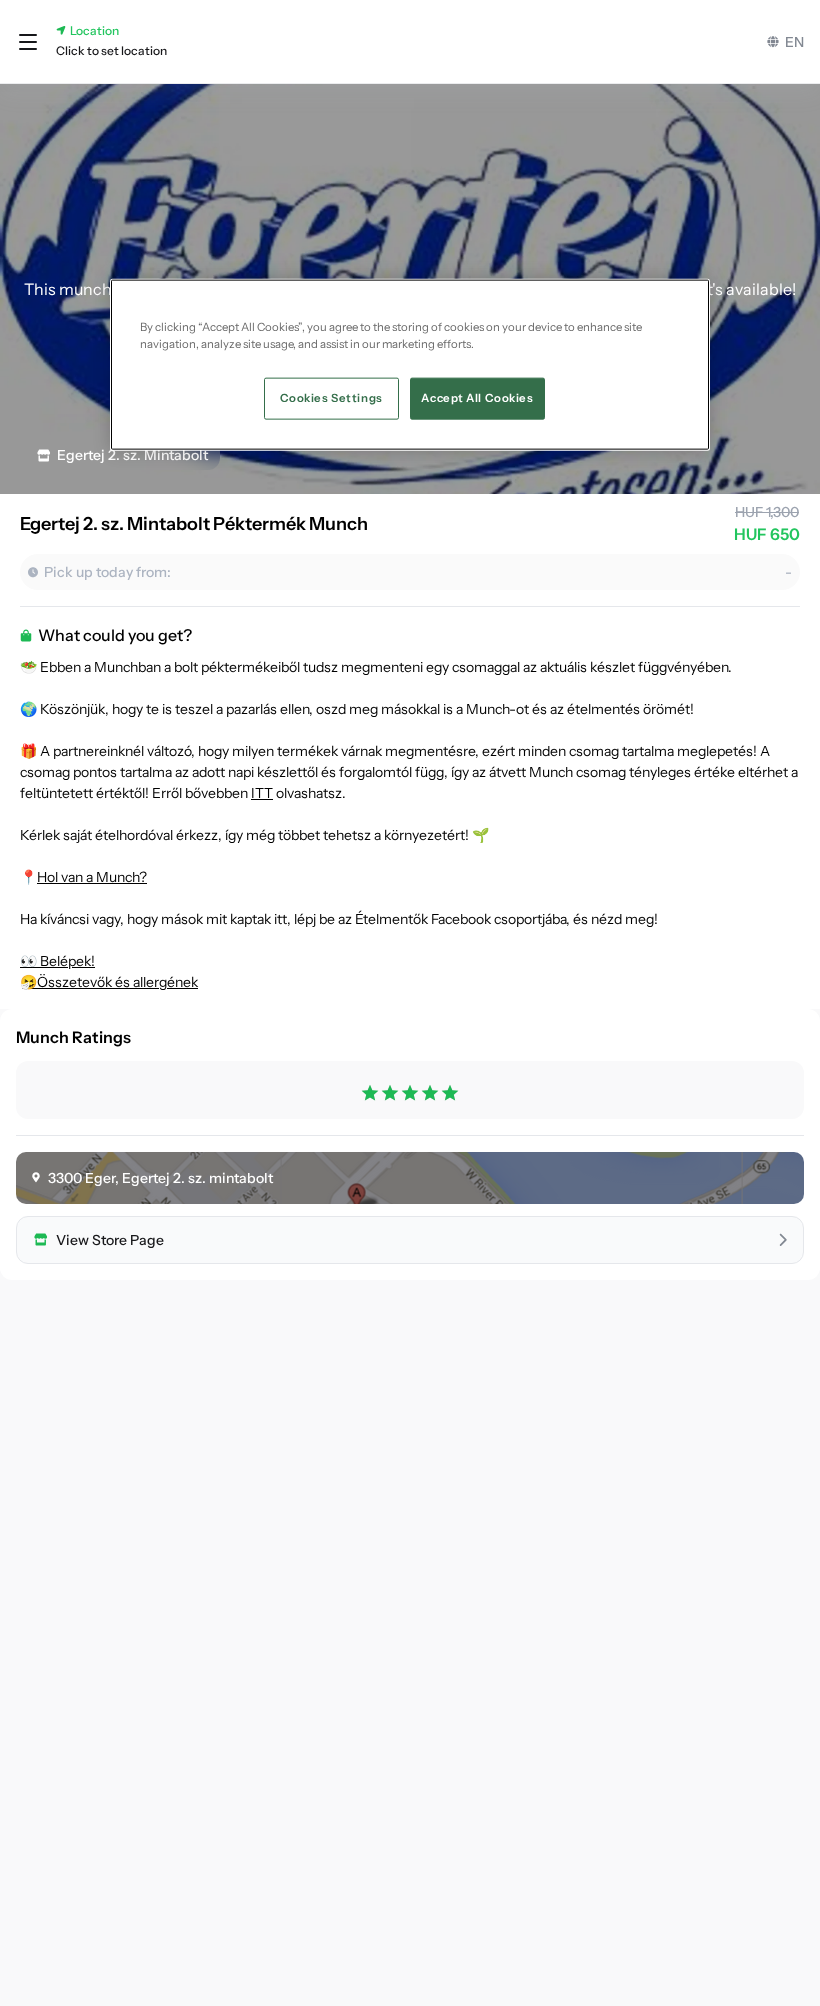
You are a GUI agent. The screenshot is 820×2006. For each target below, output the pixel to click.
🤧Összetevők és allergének (109, 982)
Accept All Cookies (477, 398)
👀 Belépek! (57, 961)
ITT (262, 793)
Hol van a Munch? (92, 877)
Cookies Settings (331, 398)
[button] (28, 42)
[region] (410, 365)
